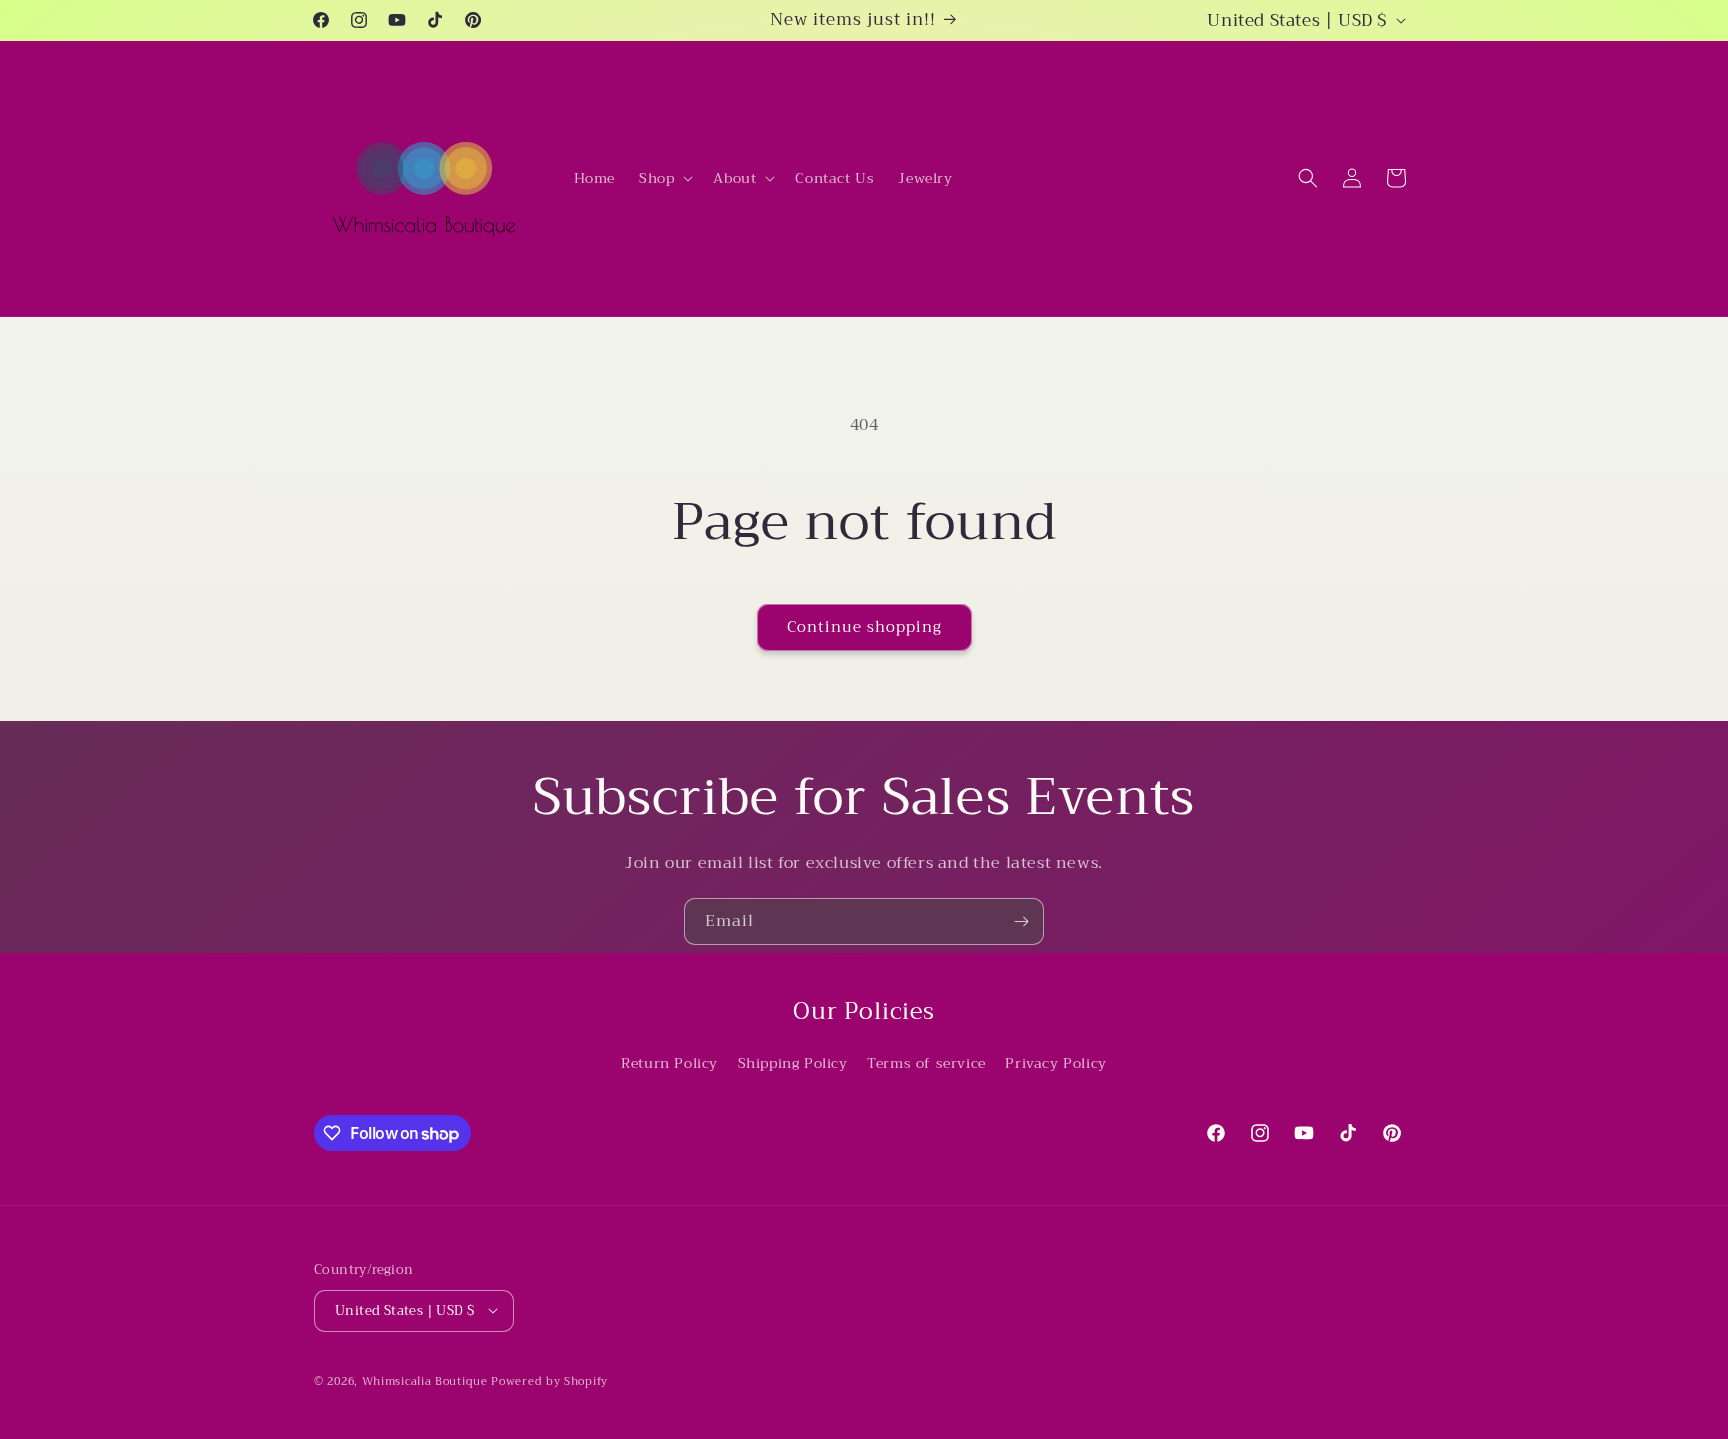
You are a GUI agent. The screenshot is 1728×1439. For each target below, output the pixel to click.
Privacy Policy (1055, 1063)
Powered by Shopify (549, 1380)
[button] (664, 178)
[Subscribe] (1021, 921)
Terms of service (926, 1063)
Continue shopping (864, 627)
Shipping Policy (793, 1063)
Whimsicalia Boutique (425, 1380)
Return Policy (669, 1063)
